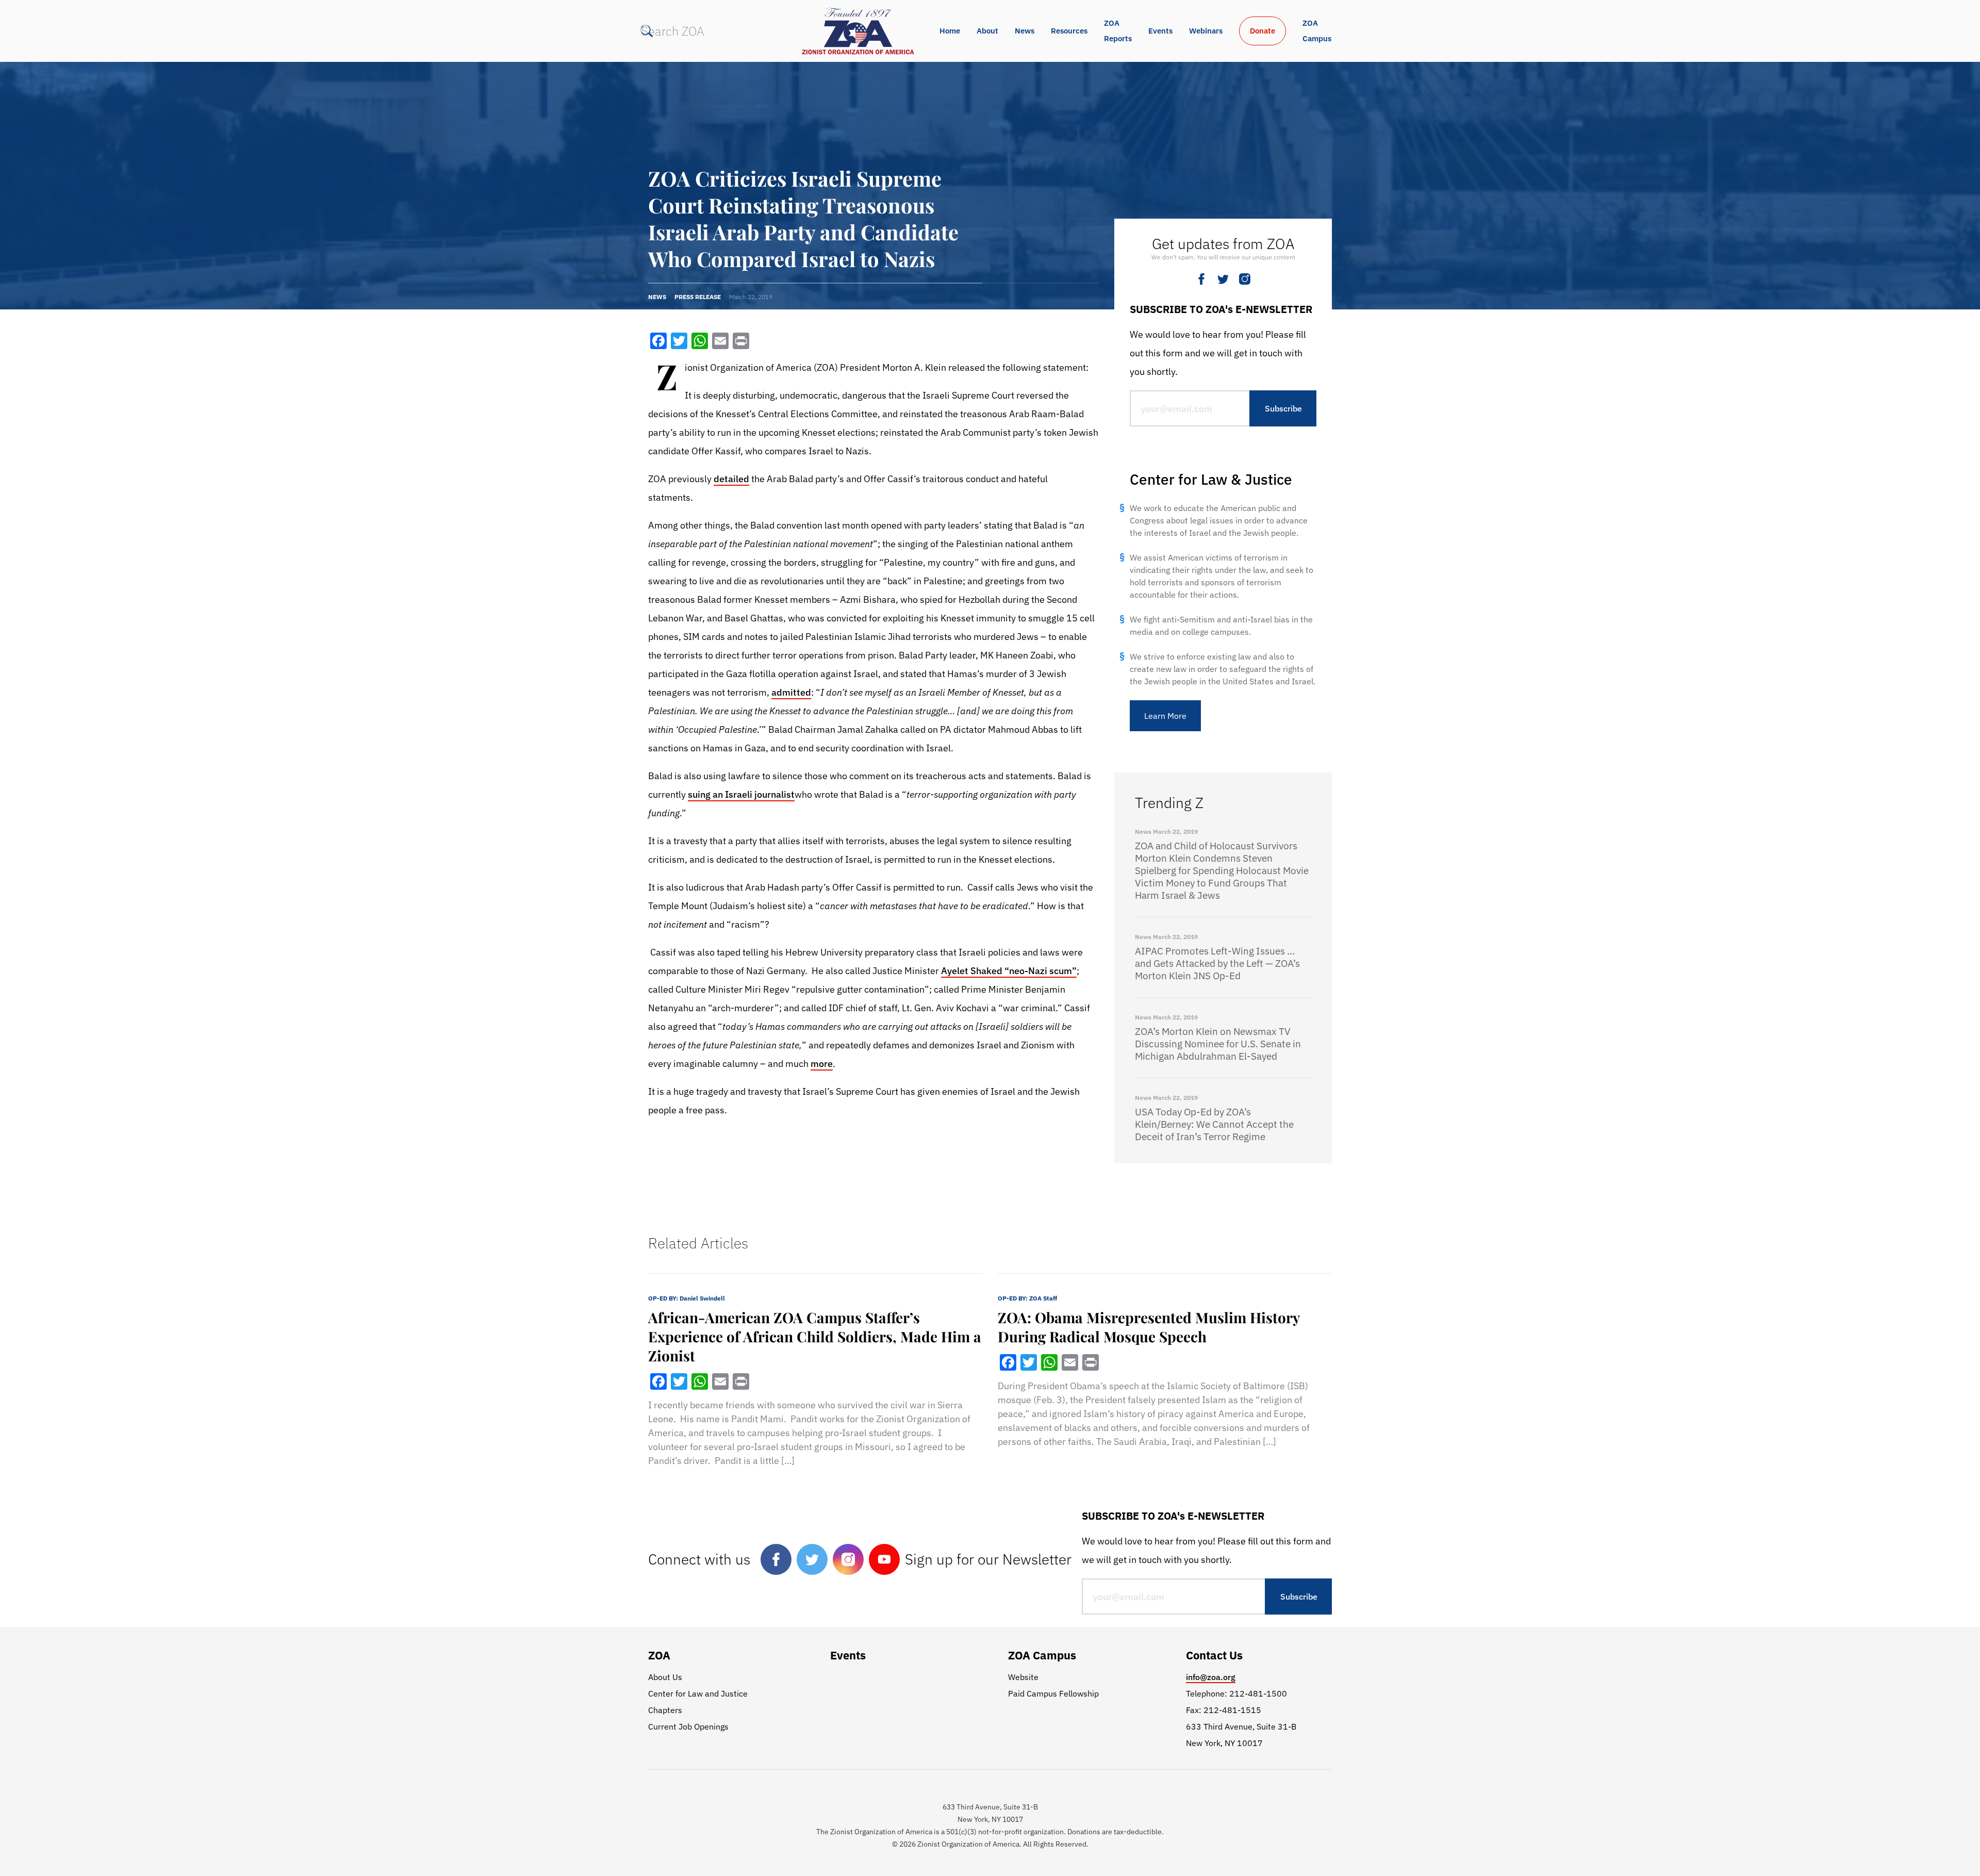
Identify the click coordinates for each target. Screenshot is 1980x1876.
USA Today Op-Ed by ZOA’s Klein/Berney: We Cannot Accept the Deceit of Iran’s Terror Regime (1214, 1124)
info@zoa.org (1211, 1677)
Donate (1263, 31)
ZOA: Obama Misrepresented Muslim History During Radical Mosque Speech (1149, 1327)
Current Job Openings (688, 1726)
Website (1023, 1677)
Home (950, 31)
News (1025, 31)
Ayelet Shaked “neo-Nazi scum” (1009, 971)
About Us (665, 1677)
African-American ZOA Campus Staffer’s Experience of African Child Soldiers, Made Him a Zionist (815, 1336)
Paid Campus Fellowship (1053, 1693)
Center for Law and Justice (698, 1693)
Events (1160, 31)
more (822, 1064)
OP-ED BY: (687, 1298)
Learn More (1165, 716)
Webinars (1206, 31)
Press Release (698, 297)
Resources (1069, 31)
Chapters (665, 1710)
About (987, 31)
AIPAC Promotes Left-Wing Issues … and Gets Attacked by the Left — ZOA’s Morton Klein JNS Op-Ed (1217, 963)
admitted (791, 692)
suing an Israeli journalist (741, 794)
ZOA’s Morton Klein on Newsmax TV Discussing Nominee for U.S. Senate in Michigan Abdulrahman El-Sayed (1218, 1044)
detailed (731, 479)
